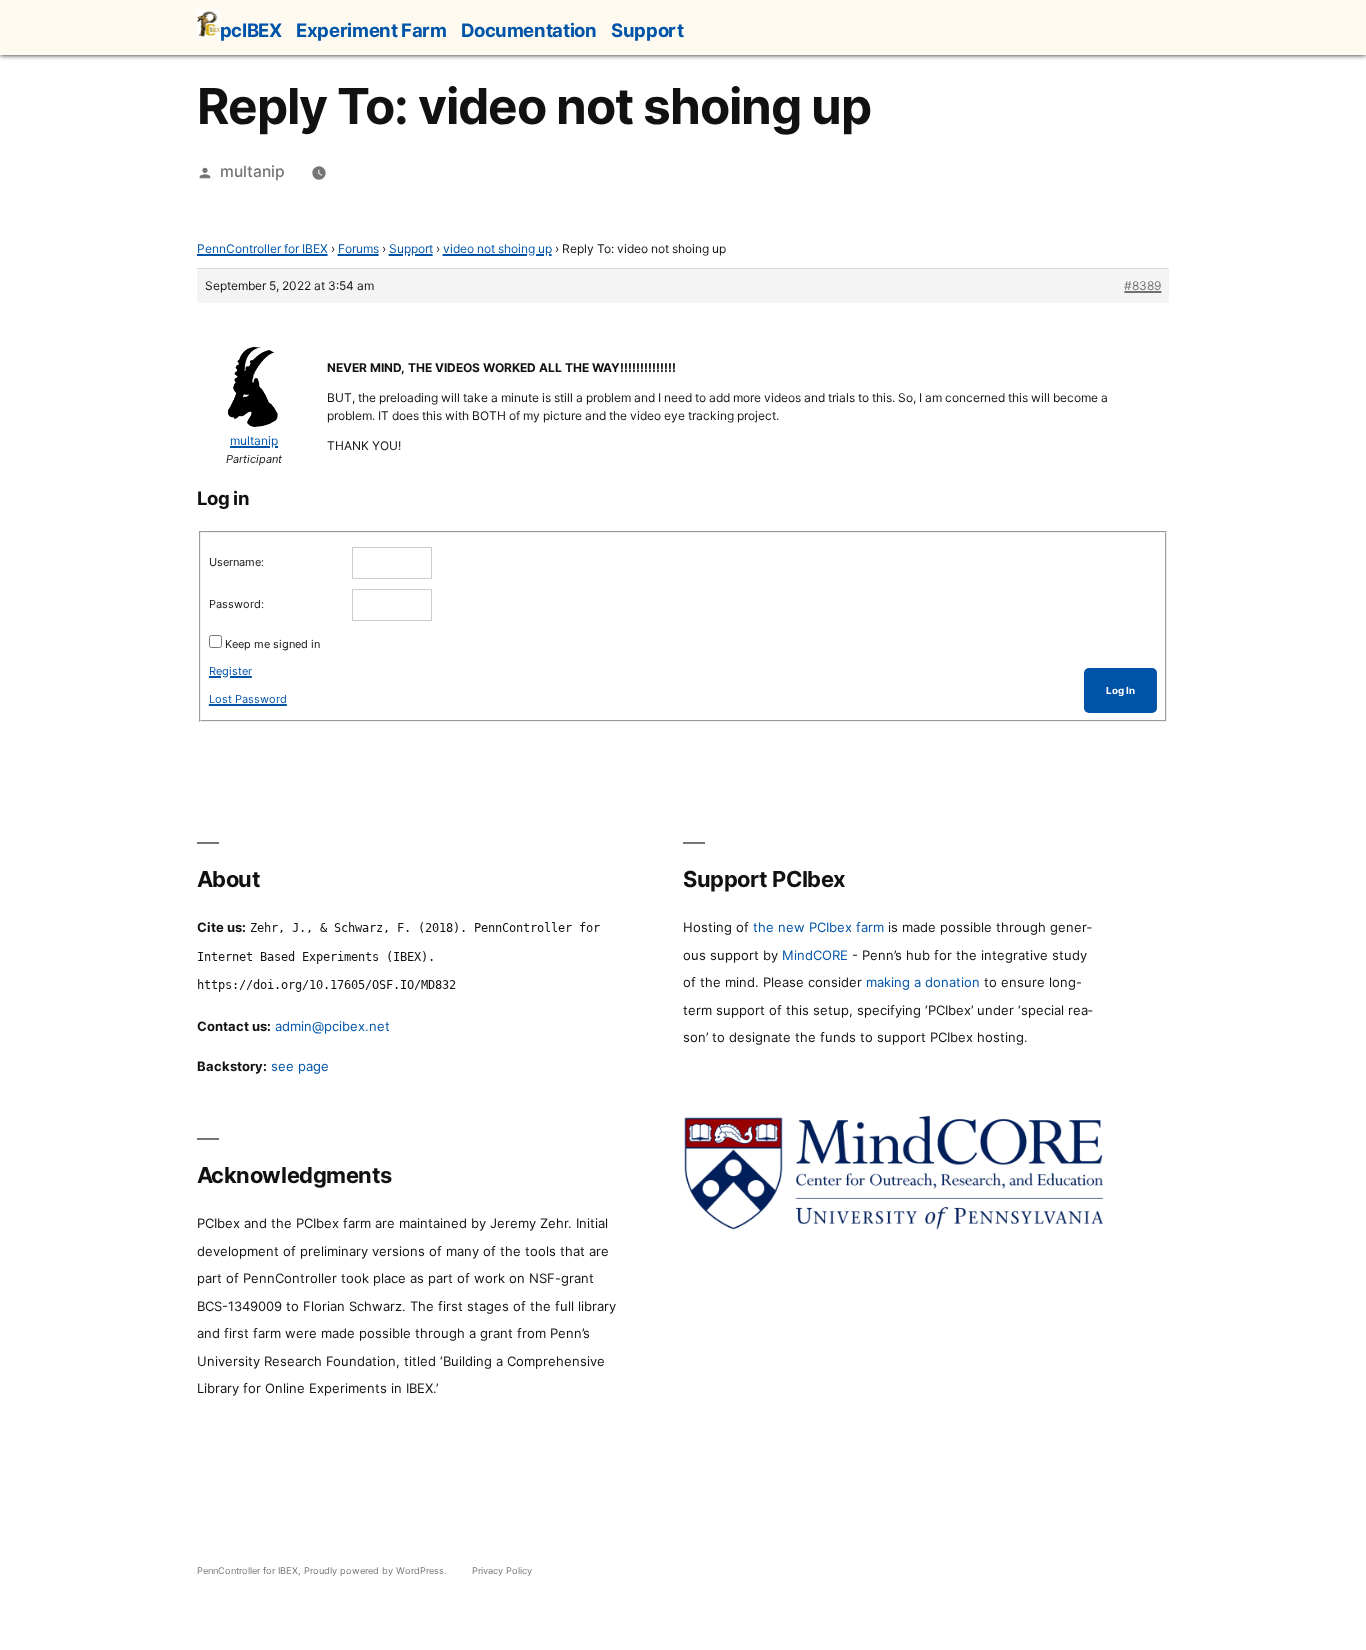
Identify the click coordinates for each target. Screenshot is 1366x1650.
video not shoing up (497, 248)
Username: (236, 562)
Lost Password (248, 699)
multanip (252, 171)
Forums (358, 248)
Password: (236, 604)
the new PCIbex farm (818, 927)
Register (230, 671)
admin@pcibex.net (332, 1026)
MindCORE (815, 955)
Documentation (528, 30)
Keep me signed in (272, 644)
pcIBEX (251, 30)
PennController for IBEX (262, 248)
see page (300, 1066)
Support (647, 30)
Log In (1120, 690)
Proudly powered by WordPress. (377, 1570)
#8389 (1142, 285)
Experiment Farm (371, 30)
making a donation (923, 982)
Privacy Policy (502, 1570)
